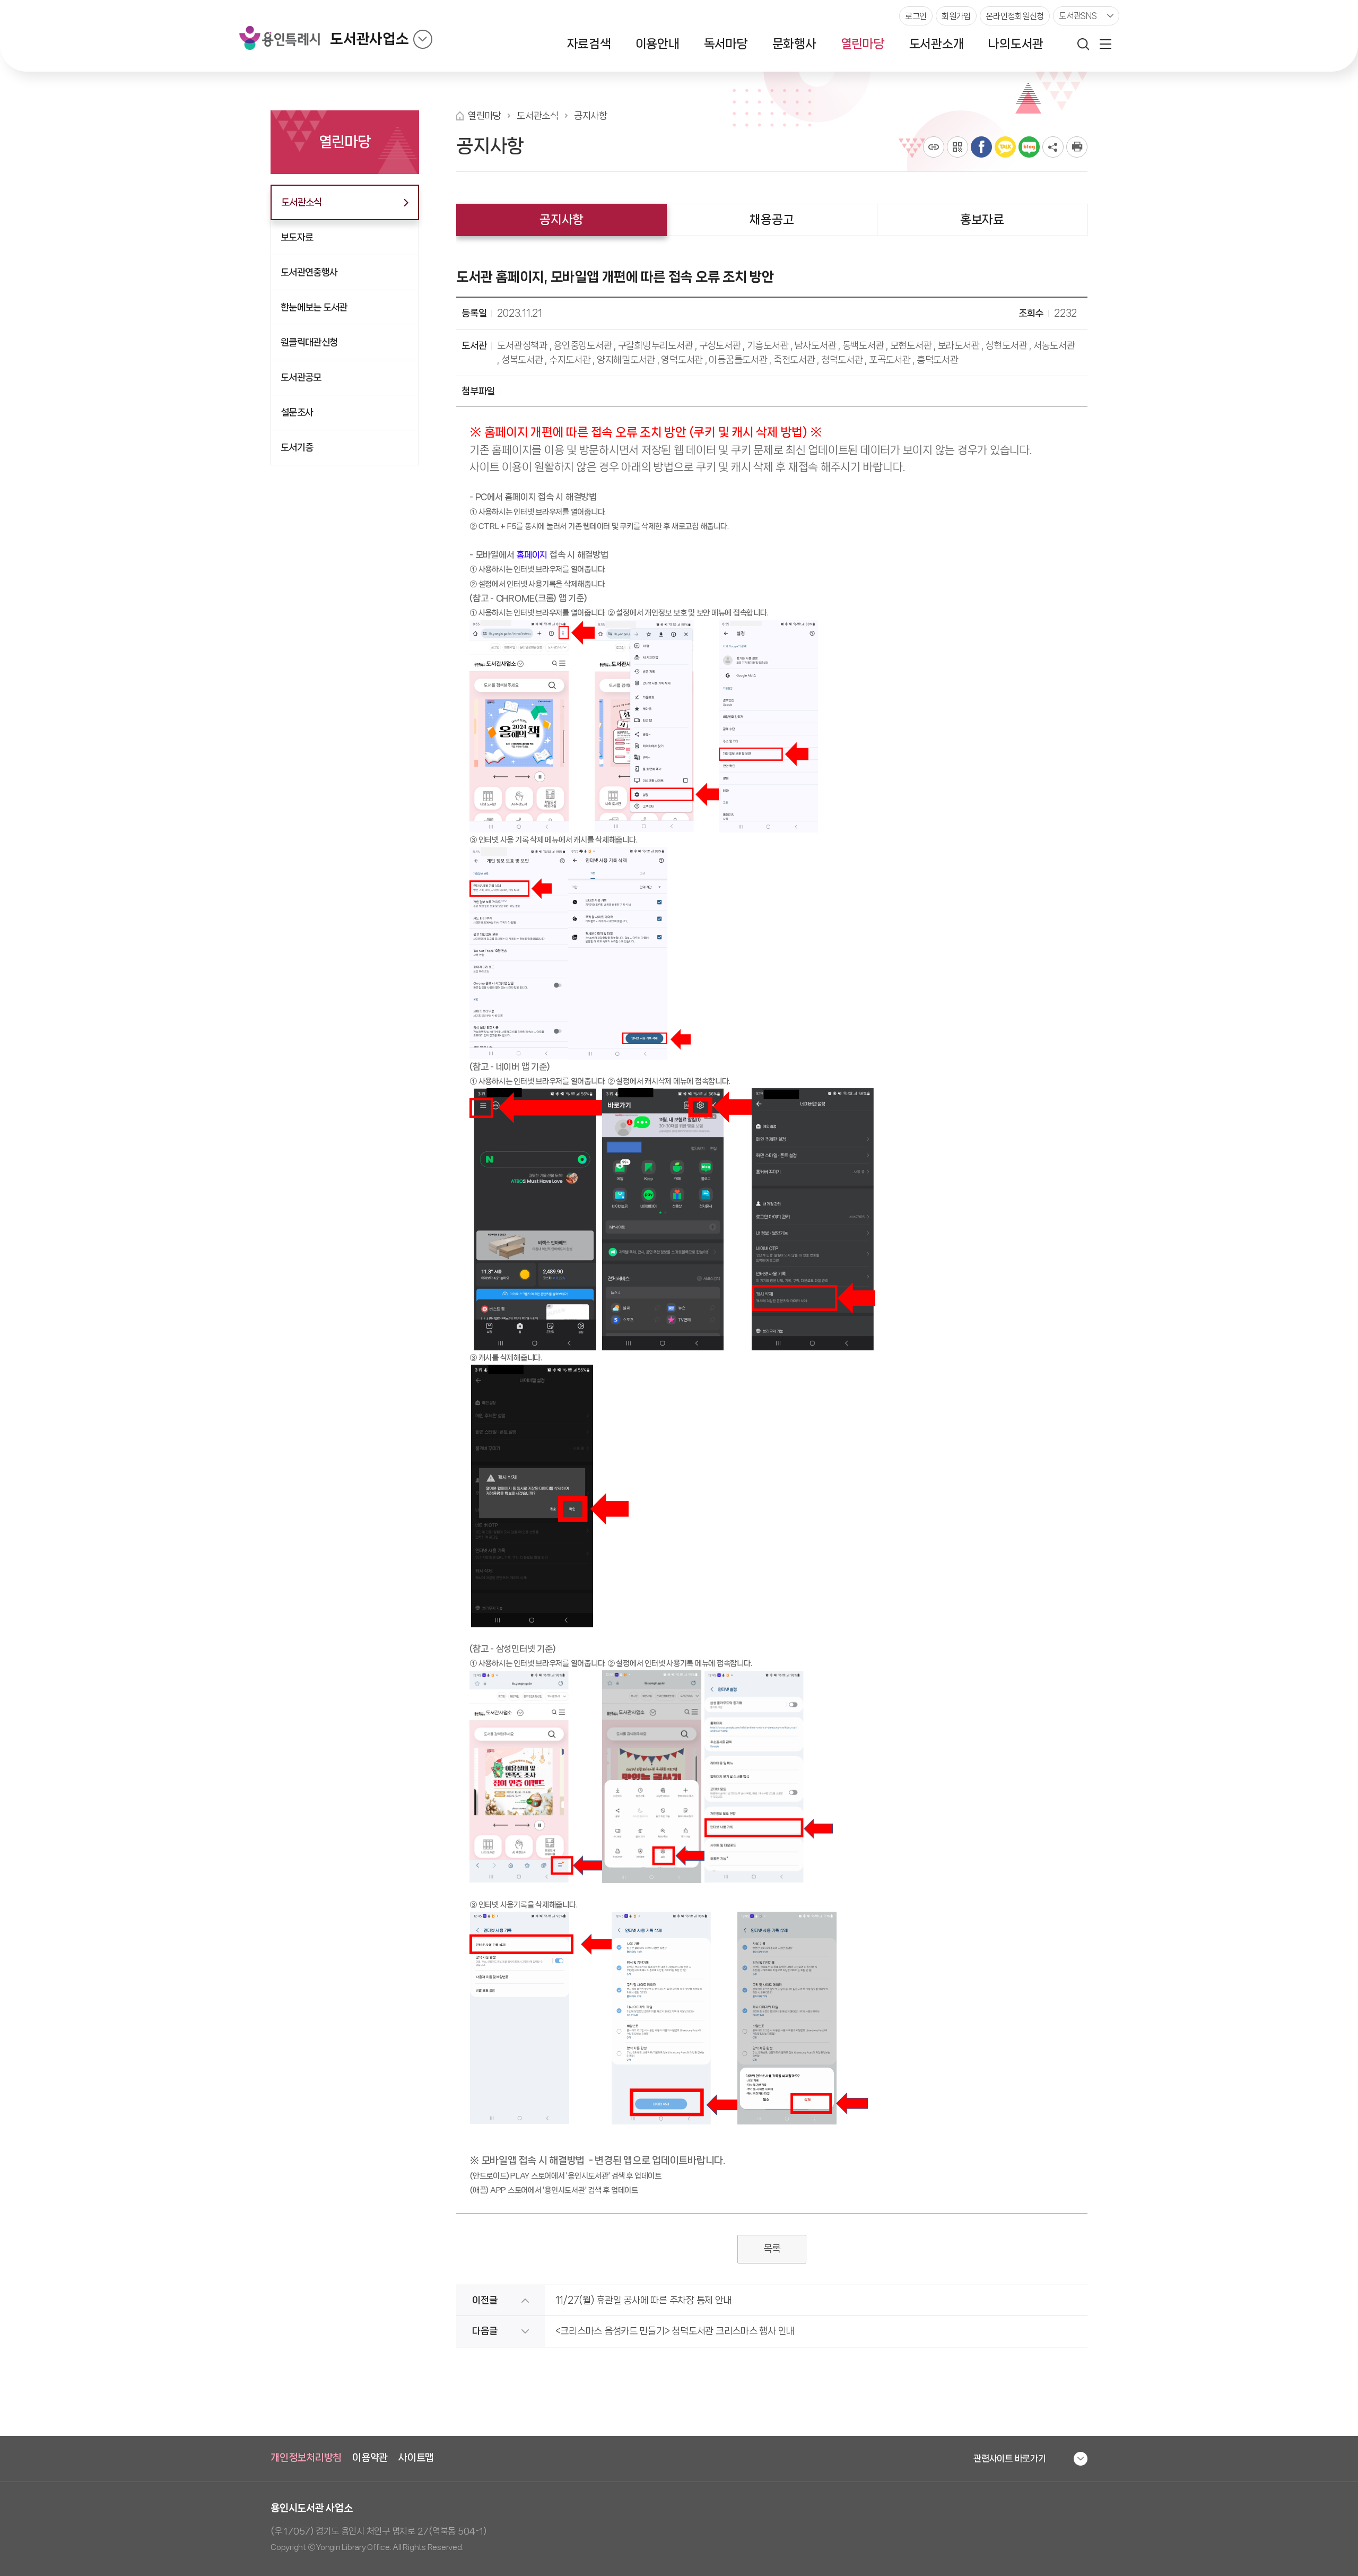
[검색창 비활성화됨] (1083, 44)
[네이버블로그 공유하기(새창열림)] (1029, 147)
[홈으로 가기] (460, 116)
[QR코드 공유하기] (957, 147)
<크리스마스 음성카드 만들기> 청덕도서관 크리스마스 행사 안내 (675, 2331)
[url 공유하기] (934, 147)
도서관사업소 (369, 39)
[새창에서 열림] (1077, 147)
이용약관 (370, 2458)
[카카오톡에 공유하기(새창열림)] (1005, 147)
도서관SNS (1078, 16)
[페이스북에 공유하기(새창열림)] (981, 147)
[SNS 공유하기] (1053, 147)
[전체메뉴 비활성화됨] (1105, 44)
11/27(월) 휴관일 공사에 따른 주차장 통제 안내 (644, 2300)
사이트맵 (416, 2458)
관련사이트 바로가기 (1010, 2458)
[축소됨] (423, 39)
